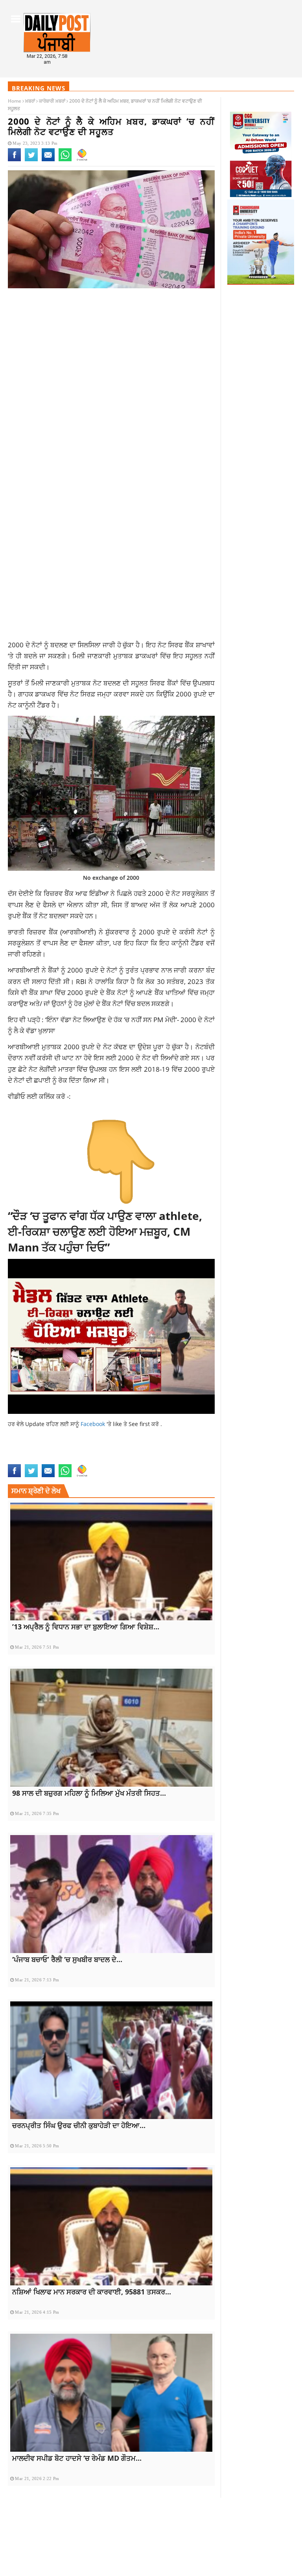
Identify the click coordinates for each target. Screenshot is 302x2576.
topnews (96, 1459)
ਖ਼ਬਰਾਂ (30, 101)
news (49, 1459)
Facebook (94, 1424)
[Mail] (48, 160)
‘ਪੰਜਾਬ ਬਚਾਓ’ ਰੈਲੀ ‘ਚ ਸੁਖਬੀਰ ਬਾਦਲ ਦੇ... (67, 1959)
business (59, 1451)
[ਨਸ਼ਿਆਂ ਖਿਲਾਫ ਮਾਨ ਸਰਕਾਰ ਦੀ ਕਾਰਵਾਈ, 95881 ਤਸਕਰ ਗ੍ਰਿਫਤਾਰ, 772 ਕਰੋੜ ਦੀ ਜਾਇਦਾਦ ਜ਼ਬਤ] (111, 2226)
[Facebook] (14, 160)
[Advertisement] (111, 357)
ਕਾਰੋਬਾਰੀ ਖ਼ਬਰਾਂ (52, 101)
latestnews (24, 1459)
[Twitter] (31, 160)
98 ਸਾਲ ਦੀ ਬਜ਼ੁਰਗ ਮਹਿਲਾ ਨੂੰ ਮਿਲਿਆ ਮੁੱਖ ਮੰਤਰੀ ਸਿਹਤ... (89, 1793)
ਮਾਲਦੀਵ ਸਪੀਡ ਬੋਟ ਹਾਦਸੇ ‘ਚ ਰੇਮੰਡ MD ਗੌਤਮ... (77, 2458)
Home (15, 101)
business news (92, 1451)
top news (70, 1459)
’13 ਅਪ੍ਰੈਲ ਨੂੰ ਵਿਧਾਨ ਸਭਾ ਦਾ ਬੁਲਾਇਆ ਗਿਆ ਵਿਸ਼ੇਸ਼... (86, 1627)
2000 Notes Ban (27, 1451)
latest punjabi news (177, 1451)
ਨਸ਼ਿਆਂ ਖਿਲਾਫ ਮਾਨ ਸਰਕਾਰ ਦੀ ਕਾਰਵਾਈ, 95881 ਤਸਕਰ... (92, 2292)
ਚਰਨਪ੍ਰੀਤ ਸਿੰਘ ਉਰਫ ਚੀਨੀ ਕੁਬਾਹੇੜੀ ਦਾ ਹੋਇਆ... (79, 2125)
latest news (130, 1451)
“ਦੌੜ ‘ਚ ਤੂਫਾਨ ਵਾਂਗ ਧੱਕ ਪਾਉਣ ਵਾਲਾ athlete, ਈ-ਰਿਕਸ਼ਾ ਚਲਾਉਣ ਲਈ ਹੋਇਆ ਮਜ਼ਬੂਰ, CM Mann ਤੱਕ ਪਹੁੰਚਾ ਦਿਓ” (105, 1231)
